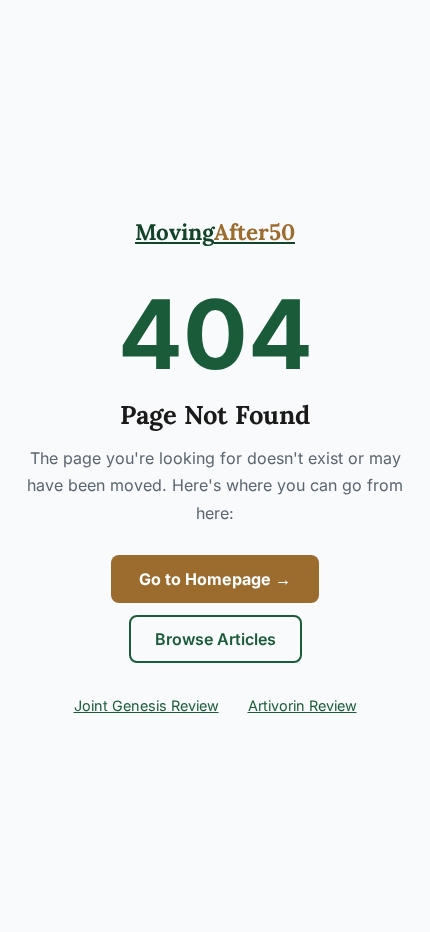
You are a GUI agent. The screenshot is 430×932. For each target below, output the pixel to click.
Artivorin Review (302, 705)
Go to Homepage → (215, 579)
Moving (215, 231)
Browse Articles (215, 639)
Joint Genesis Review (146, 705)
